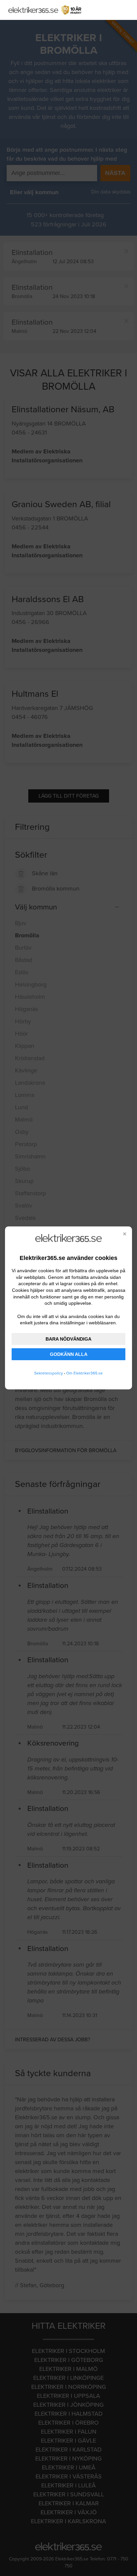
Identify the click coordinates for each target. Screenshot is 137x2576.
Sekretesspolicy (49, 1373)
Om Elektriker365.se (84, 1373)
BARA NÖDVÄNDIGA (68, 1339)
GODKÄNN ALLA (69, 1354)
